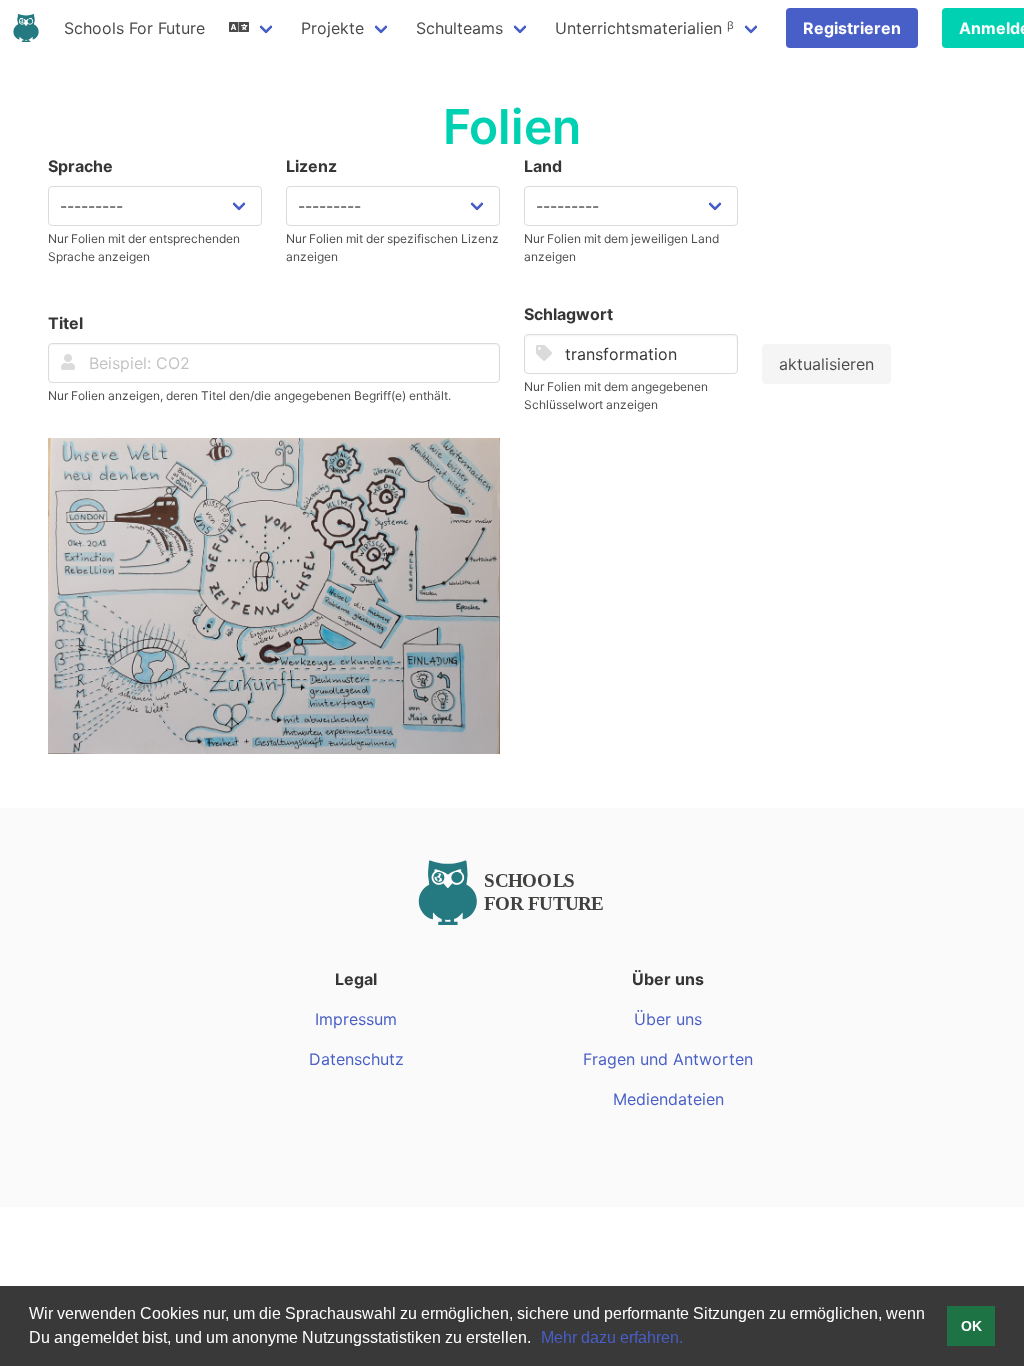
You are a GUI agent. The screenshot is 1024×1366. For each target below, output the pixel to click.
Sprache (80, 166)
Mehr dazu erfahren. (612, 1337)
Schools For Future (134, 28)
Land (543, 166)
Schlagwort (568, 314)
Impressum (356, 1019)
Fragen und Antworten (668, 1059)
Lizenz (311, 166)
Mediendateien (668, 1099)
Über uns (668, 1019)
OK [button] (971, 1326)
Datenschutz (356, 1059)
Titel (65, 323)
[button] (538, 1340)
